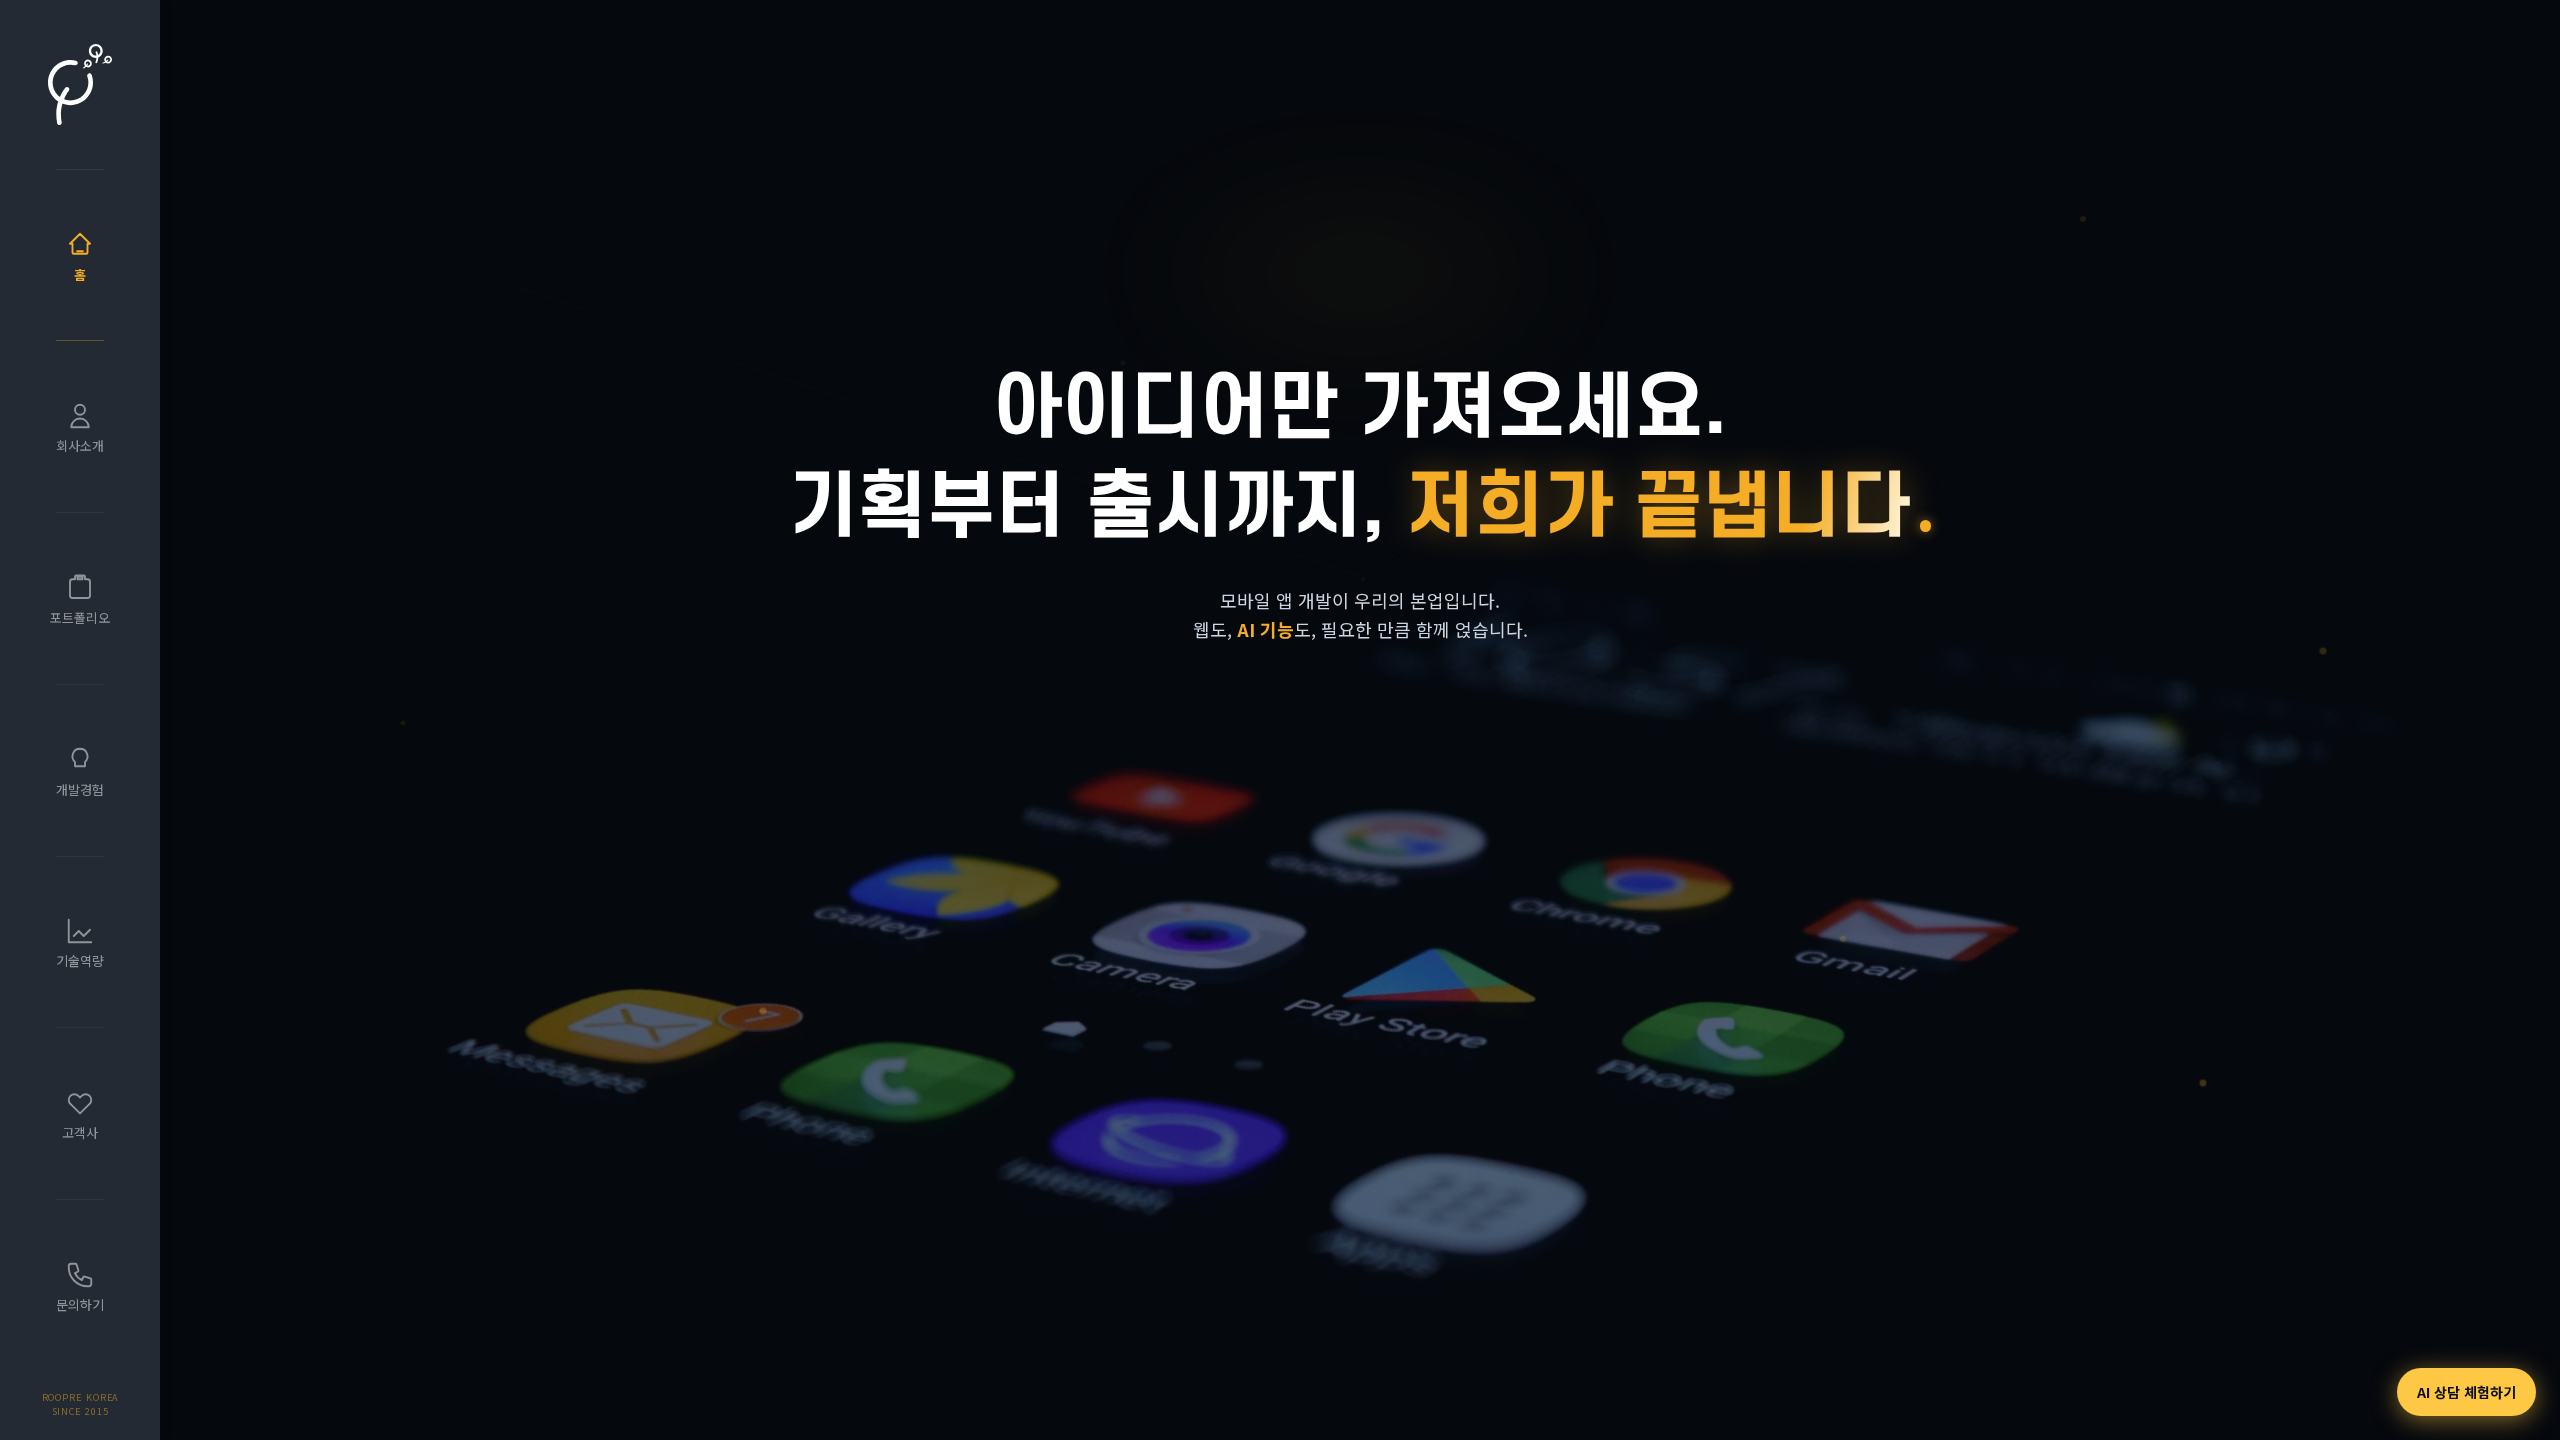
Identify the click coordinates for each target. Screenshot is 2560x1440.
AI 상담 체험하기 (2466, 1392)
